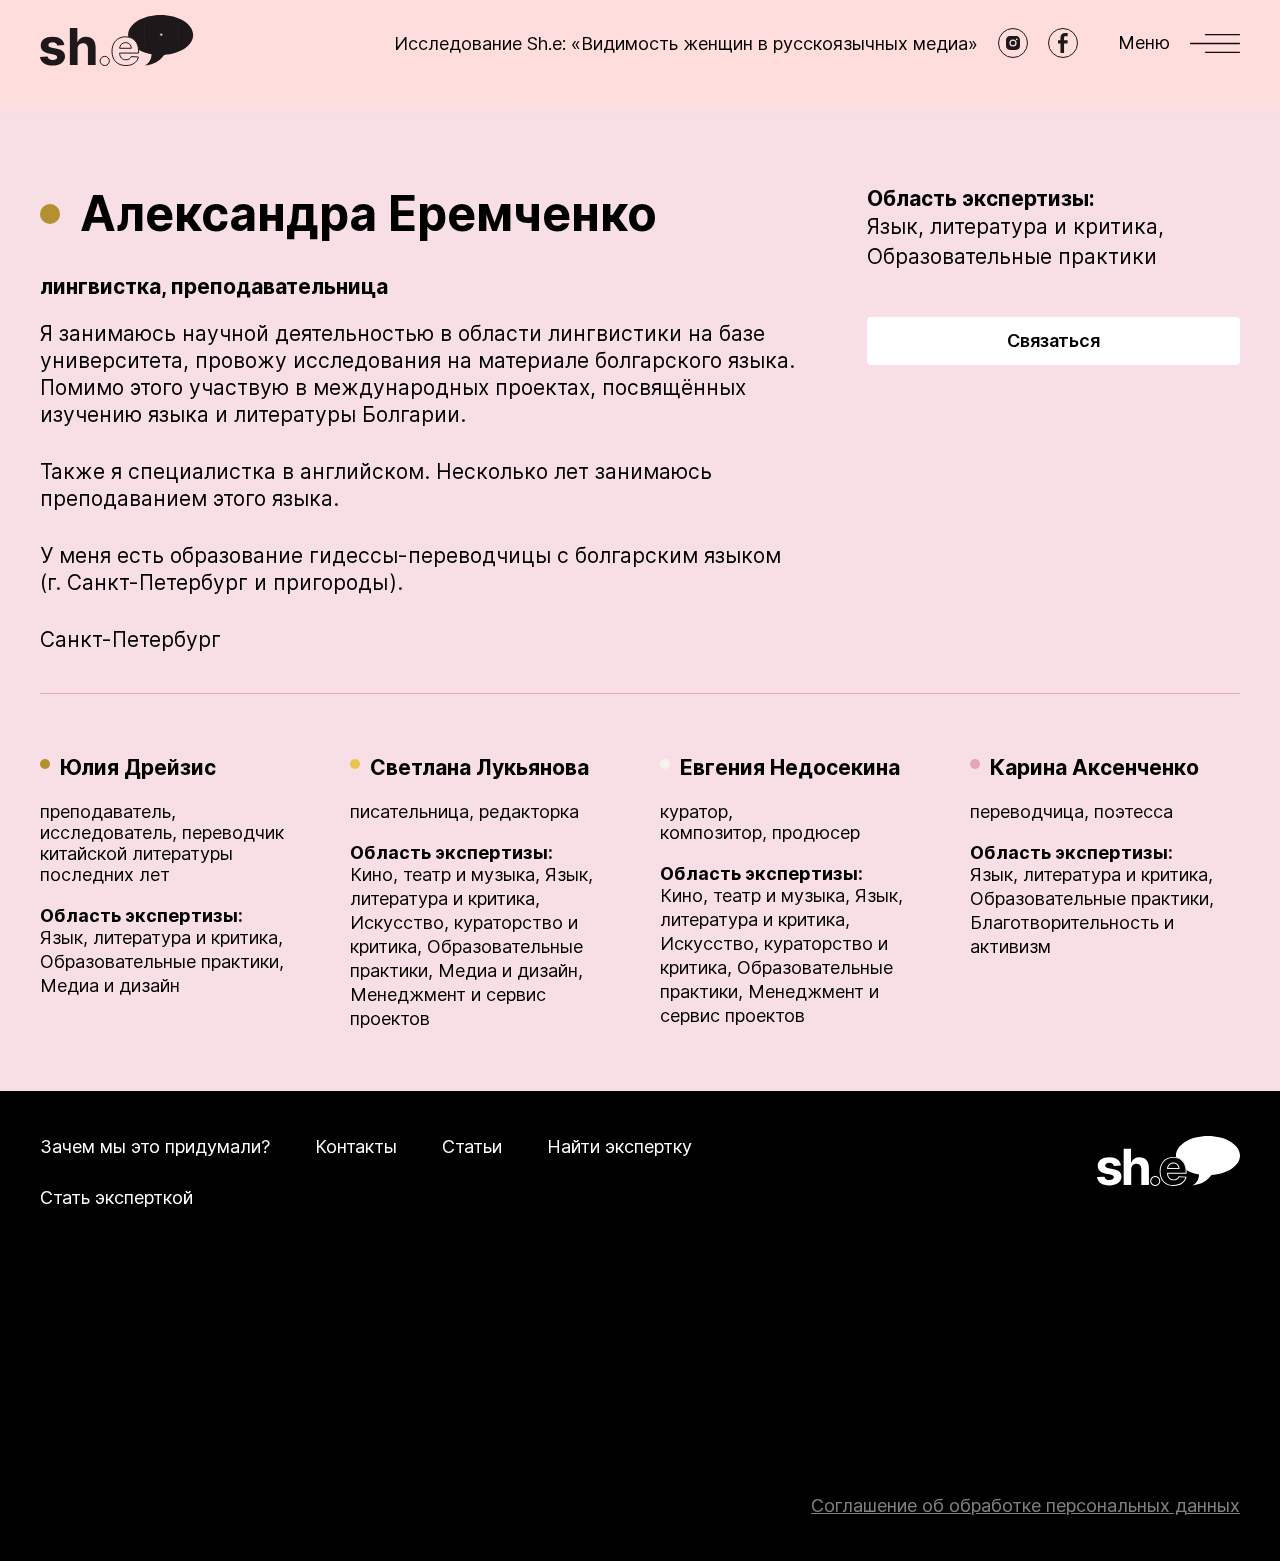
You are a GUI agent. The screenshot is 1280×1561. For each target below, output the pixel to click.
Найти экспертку (619, 1146)
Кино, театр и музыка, (445, 874)
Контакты (356, 1146)
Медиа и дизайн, (510, 970)
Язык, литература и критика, (1015, 226)
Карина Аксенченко (1094, 767)
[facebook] (1063, 43)
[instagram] (1013, 43)
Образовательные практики (1012, 256)
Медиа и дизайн (110, 985)
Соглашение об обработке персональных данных (1025, 1505)
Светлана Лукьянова (479, 767)
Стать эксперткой (116, 1197)
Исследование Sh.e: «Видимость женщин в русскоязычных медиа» (686, 43)
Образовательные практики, (162, 961)
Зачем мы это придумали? (155, 1146)
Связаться (1053, 340)
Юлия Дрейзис (138, 767)
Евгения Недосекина (790, 767)
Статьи (472, 1146)
